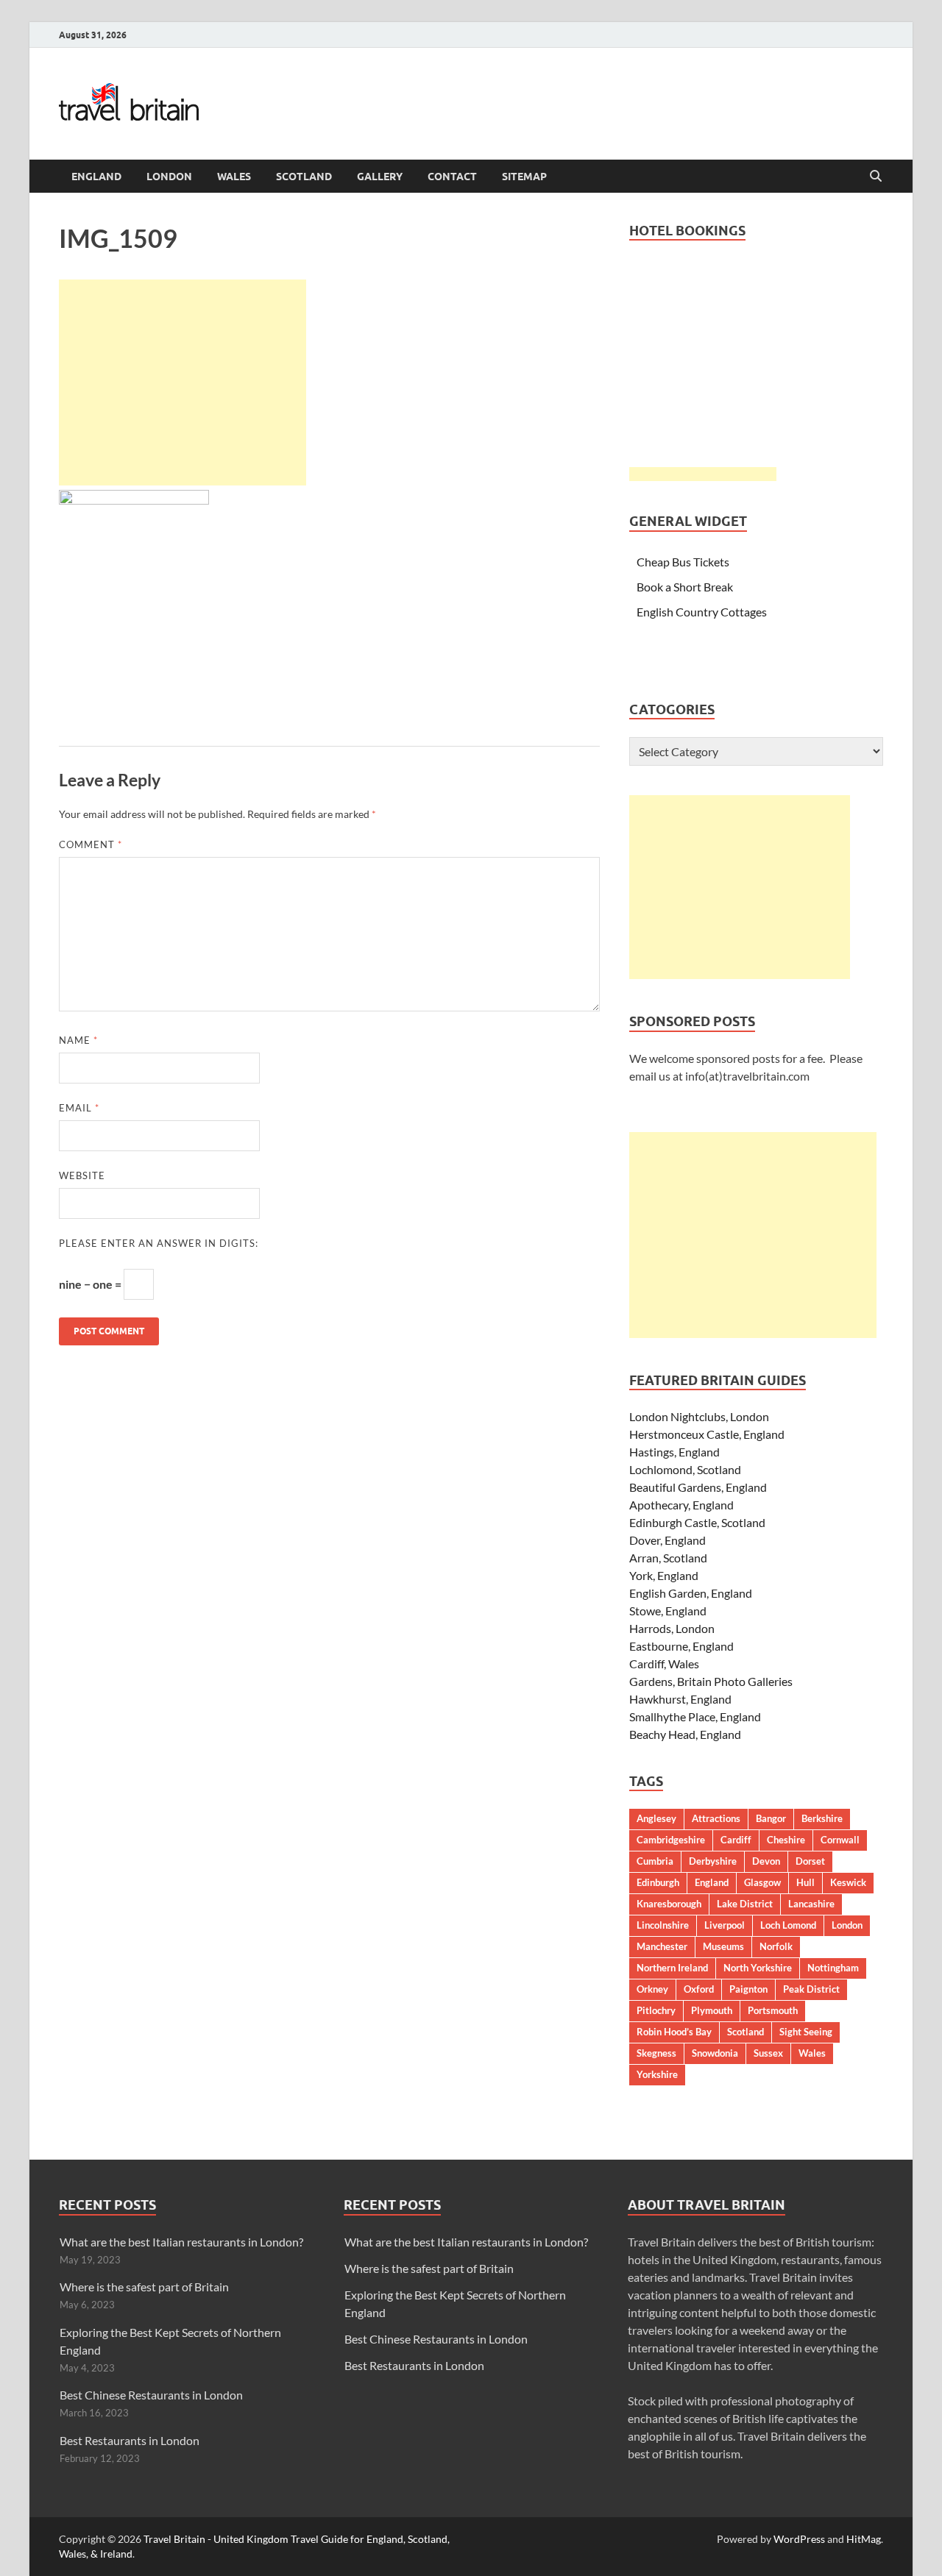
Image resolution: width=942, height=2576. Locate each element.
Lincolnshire (663, 1925)
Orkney (652, 1989)
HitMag (864, 2539)
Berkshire (822, 1818)
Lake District (745, 1904)
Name (78, 1040)
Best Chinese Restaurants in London (151, 2395)
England (96, 177)
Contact (452, 177)
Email (79, 1108)
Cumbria (655, 1861)
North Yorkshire (758, 1968)
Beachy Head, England (685, 1734)
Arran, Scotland (668, 1558)
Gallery (380, 177)
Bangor (771, 1818)
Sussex (768, 2053)
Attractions (716, 1818)
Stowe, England (668, 1611)
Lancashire (811, 1904)
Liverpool (725, 1925)
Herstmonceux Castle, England (707, 1434)
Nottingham (833, 1968)
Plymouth (712, 2010)
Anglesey (656, 1818)
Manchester (662, 1946)
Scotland (304, 177)
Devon (766, 1861)
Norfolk (776, 1946)
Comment (91, 844)
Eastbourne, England (681, 1646)
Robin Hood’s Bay (674, 2032)
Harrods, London (672, 1628)
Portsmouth (773, 2010)
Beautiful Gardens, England (698, 1487)
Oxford (699, 1989)
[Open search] (876, 177)
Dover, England (667, 1540)
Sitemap (524, 177)
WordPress (799, 2539)
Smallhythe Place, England (695, 1716)
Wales (234, 177)
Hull (805, 1882)
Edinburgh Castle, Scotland (697, 1522)
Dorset (810, 1861)
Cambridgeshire (671, 1840)
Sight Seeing (806, 2032)
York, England (664, 1575)
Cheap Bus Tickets (683, 562)
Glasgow (762, 1882)
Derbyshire (713, 1861)
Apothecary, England (681, 1505)
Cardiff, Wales (664, 1664)
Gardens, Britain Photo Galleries (711, 1681)
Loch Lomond (788, 1925)
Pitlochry (656, 2010)
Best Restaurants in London (130, 2440)
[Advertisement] (183, 383)
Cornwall (840, 1840)
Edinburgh (658, 1882)
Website (82, 1175)
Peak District (811, 1989)
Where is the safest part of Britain (144, 2287)
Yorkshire (657, 2074)
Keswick (848, 1882)
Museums (723, 1946)
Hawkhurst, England (680, 1699)
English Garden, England (691, 1593)
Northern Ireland (672, 1968)
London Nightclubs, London (699, 1416)
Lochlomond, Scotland (685, 1469)
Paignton (748, 1989)
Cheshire (786, 1840)
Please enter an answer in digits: (159, 1243)
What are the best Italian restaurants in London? (181, 2242)
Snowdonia (715, 2053)
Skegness (656, 2053)
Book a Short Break (685, 587)
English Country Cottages (702, 612)
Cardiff (736, 1840)
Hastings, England (674, 1452)
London (169, 177)
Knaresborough (669, 1904)
